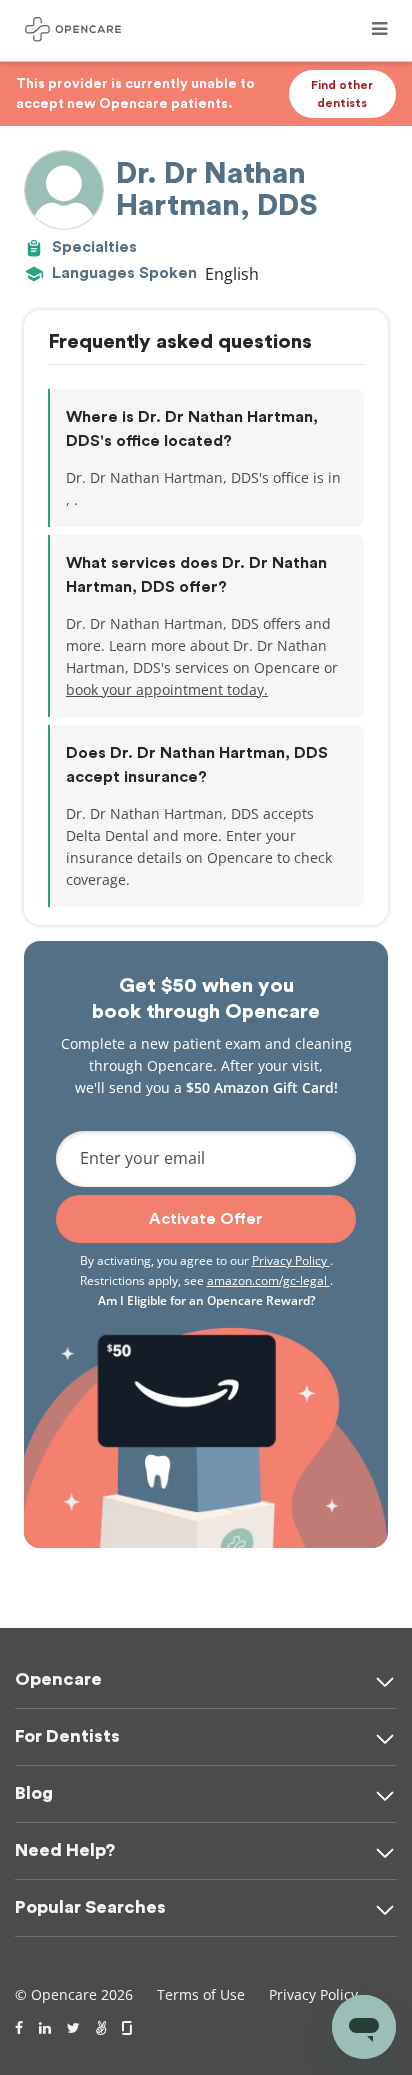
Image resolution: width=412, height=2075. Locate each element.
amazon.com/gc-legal (268, 1280)
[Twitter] (73, 2028)
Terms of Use (201, 1994)
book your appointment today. (167, 689)
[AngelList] (101, 2028)
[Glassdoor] (128, 2028)
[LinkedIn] (45, 2028)
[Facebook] (19, 2028)
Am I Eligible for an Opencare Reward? (206, 1300)
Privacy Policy (291, 1260)
